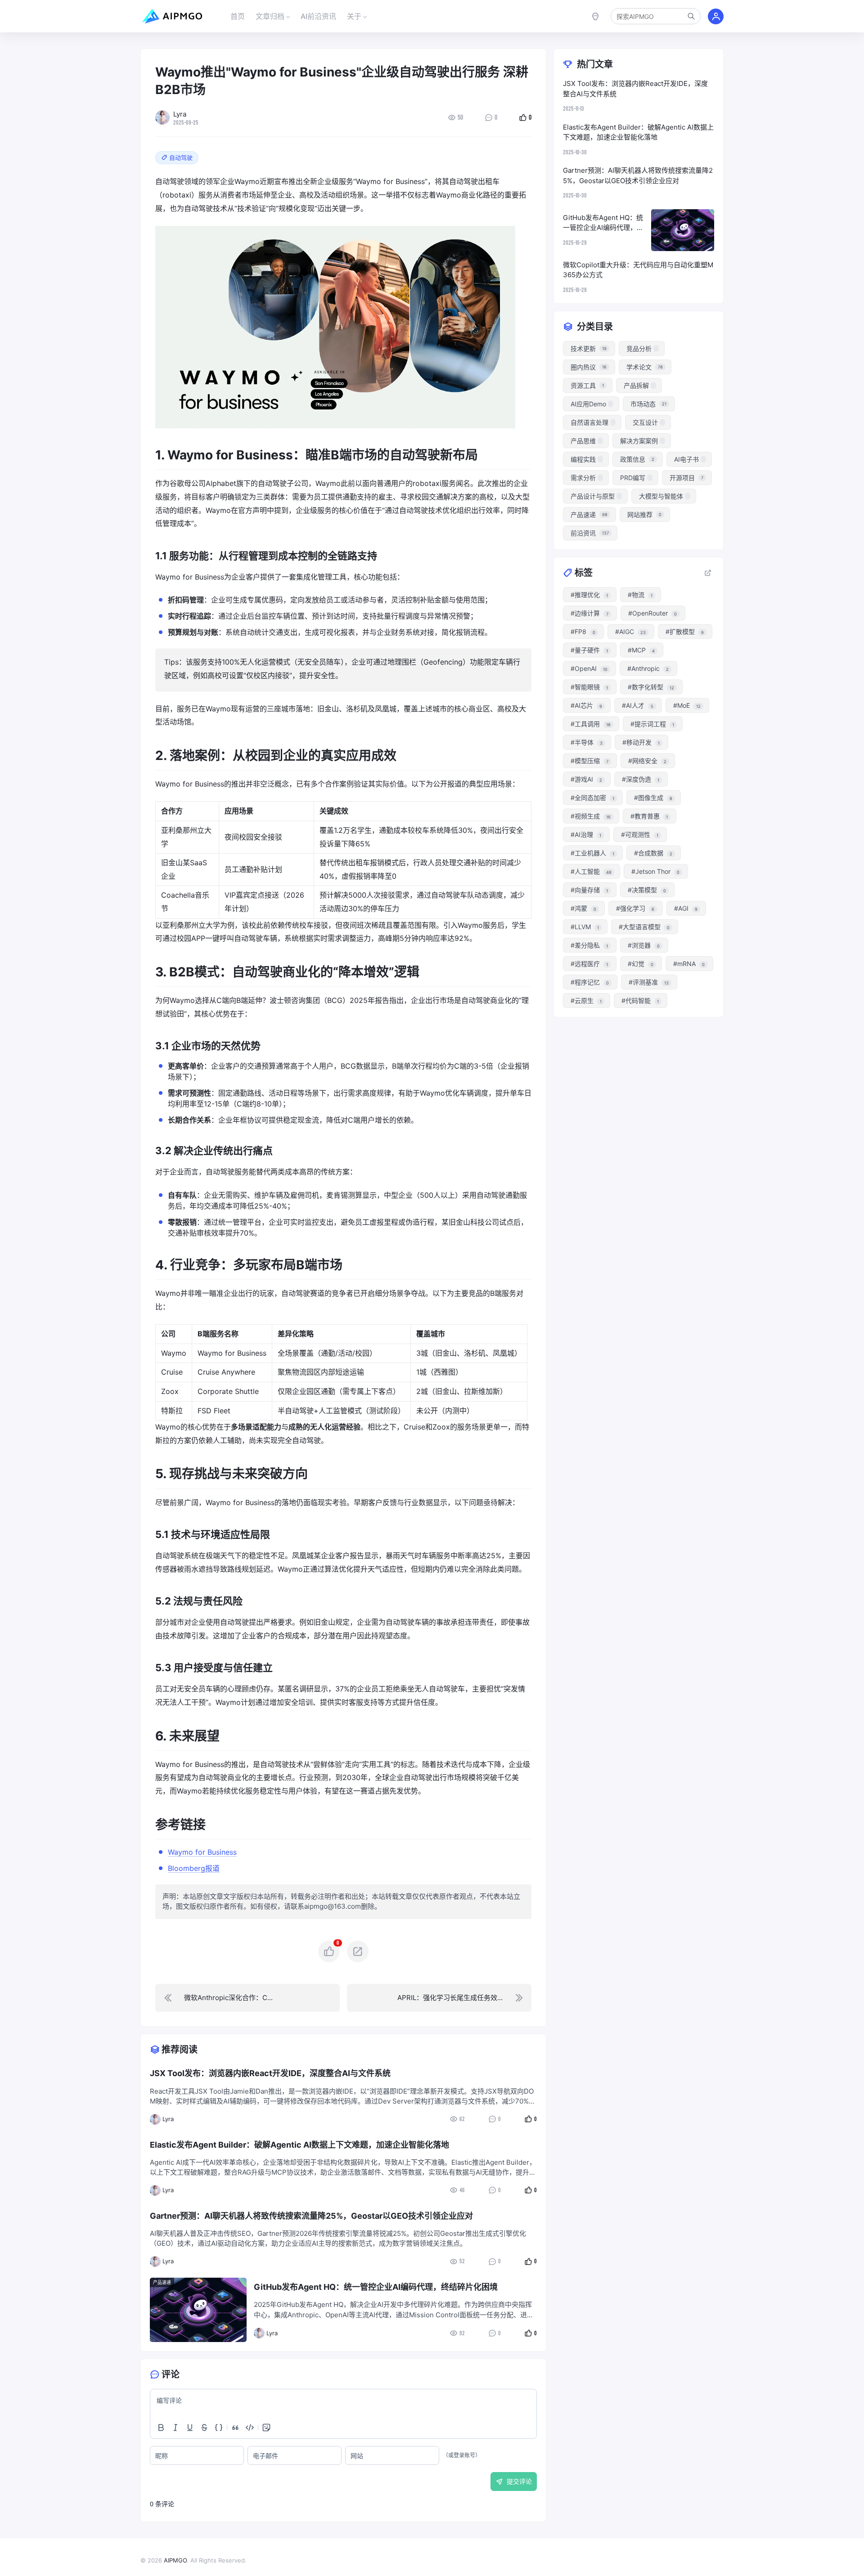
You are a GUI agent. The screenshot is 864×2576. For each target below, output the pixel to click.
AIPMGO (175, 2560)
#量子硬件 (589, 650)
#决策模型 (647, 890)
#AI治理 (586, 834)
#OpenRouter (652, 613)
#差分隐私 (589, 945)
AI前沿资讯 (318, 16)
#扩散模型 (685, 632)
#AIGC (630, 632)
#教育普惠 (649, 816)
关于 (354, 16)
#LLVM (585, 927)
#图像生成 (653, 798)
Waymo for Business (202, 1852)
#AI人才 (638, 705)
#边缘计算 (589, 613)
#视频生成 (591, 816)
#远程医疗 (589, 964)
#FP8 (583, 632)
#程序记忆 (590, 982)
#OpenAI (589, 668)
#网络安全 (647, 761)
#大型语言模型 (644, 927)
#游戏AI (586, 779)
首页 (238, 16)
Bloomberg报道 (194, 1868)
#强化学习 (635, 908)
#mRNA (689, 964)
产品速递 (162, 2282)
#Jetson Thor (655, 871)
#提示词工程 (652, 724)
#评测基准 (649, 982)
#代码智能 (640, 1000)
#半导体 (587, 742)
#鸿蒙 (583, 908)
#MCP (641, 650)
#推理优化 (589, 595)
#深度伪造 (641, 779)
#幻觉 (641, 964)
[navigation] (247, 1998)
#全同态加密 (592, 798)
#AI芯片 (586, 705)
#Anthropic (648, 668)
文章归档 (270, 16)
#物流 (640, 595)
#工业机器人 (592, 853)
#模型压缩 (589, 761)
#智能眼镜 (589, 687)
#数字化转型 (651, 687)
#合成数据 (653, 853)
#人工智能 (591, 871)
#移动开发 (641, 742)
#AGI (686, 908)
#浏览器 (644, 945)
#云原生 (586, 1000)
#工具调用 (591, 724)
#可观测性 (640, 834)
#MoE (687, 705)
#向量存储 (589, 890)
